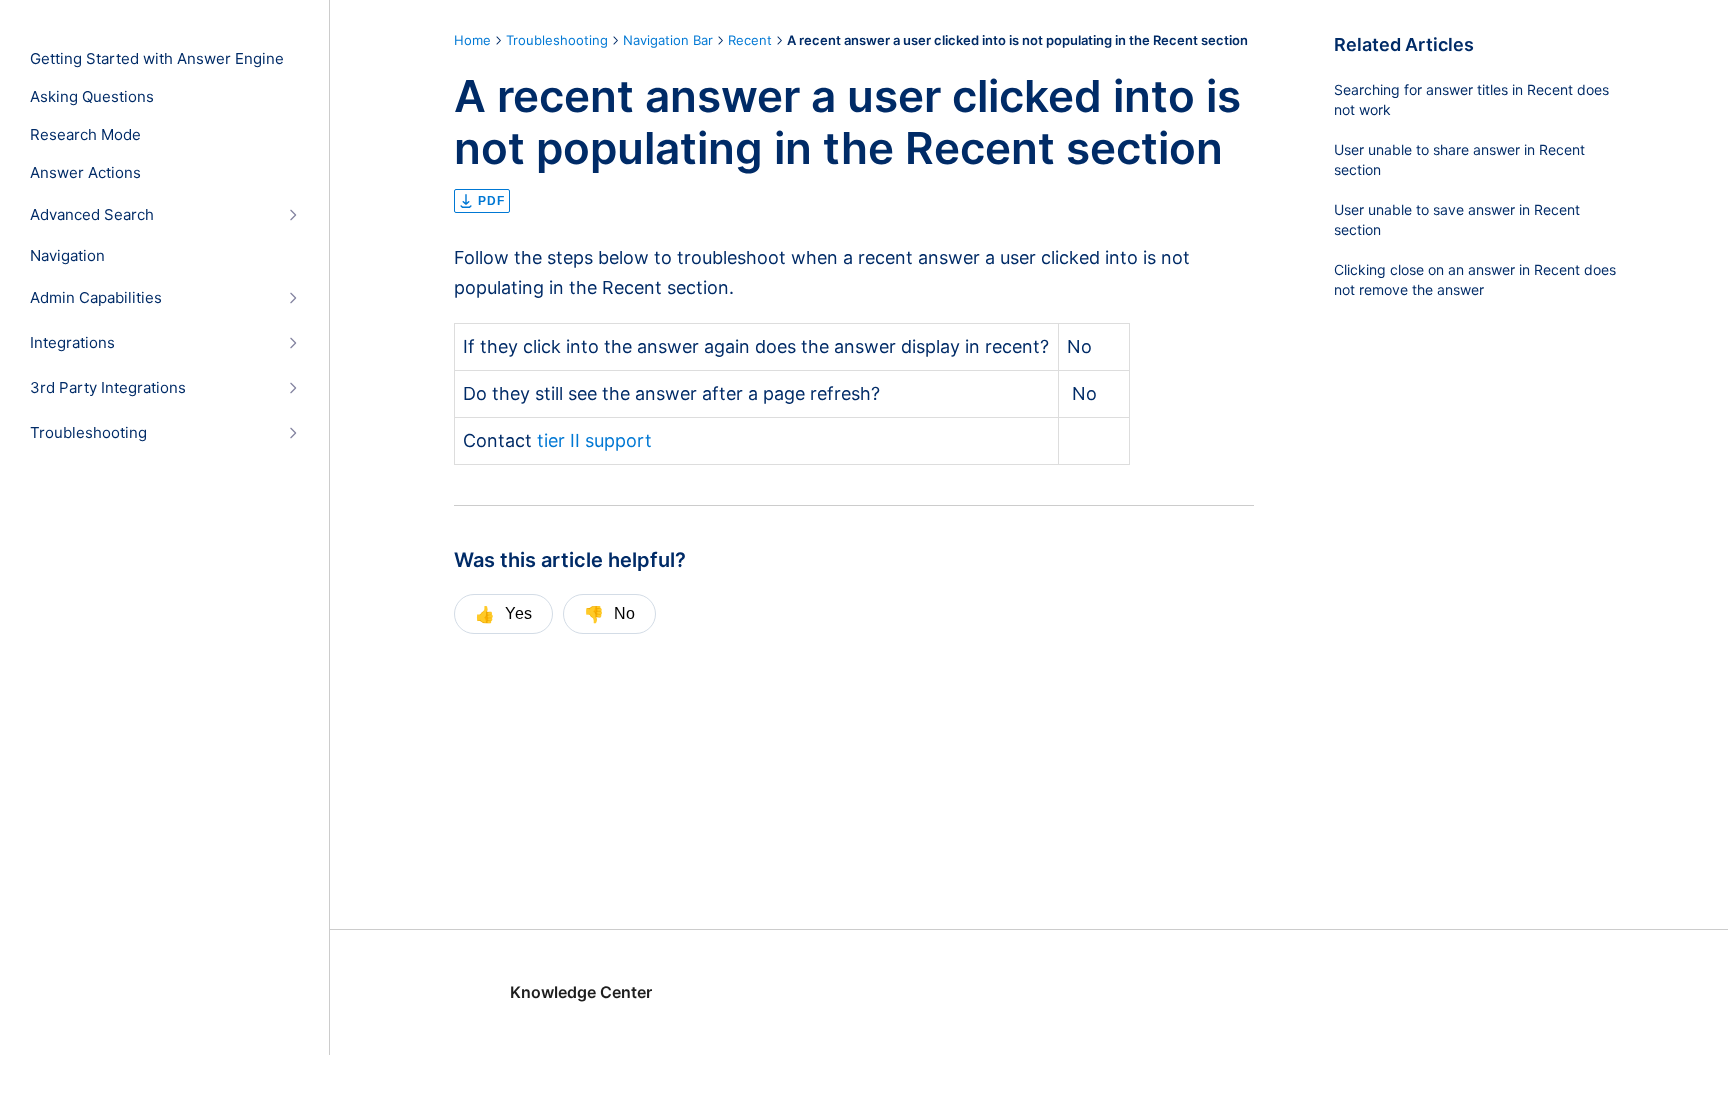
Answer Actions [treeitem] (85, 173)
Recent (750, 40)
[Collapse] (292, 214)
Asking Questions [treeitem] (92, 97)
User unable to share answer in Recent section (1459, 159)
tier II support (592, 440)
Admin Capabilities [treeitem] (96, 298)
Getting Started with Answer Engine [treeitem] (157, 59)
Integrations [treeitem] (72, 343)
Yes (503, 614)
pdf (491, 201)
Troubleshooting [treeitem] (88, 433)
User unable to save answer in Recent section (1457, 219)
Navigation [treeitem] (67, 256)
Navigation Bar (668, 40)
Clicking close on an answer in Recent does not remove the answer (1475, 279)
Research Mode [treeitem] (85, 135)
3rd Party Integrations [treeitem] (108, 388)
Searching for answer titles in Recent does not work (1471, 99)
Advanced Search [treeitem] (92, 215)
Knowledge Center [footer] (581, 992)
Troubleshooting (557, 40)
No (609, 614)
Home (472, 40)
